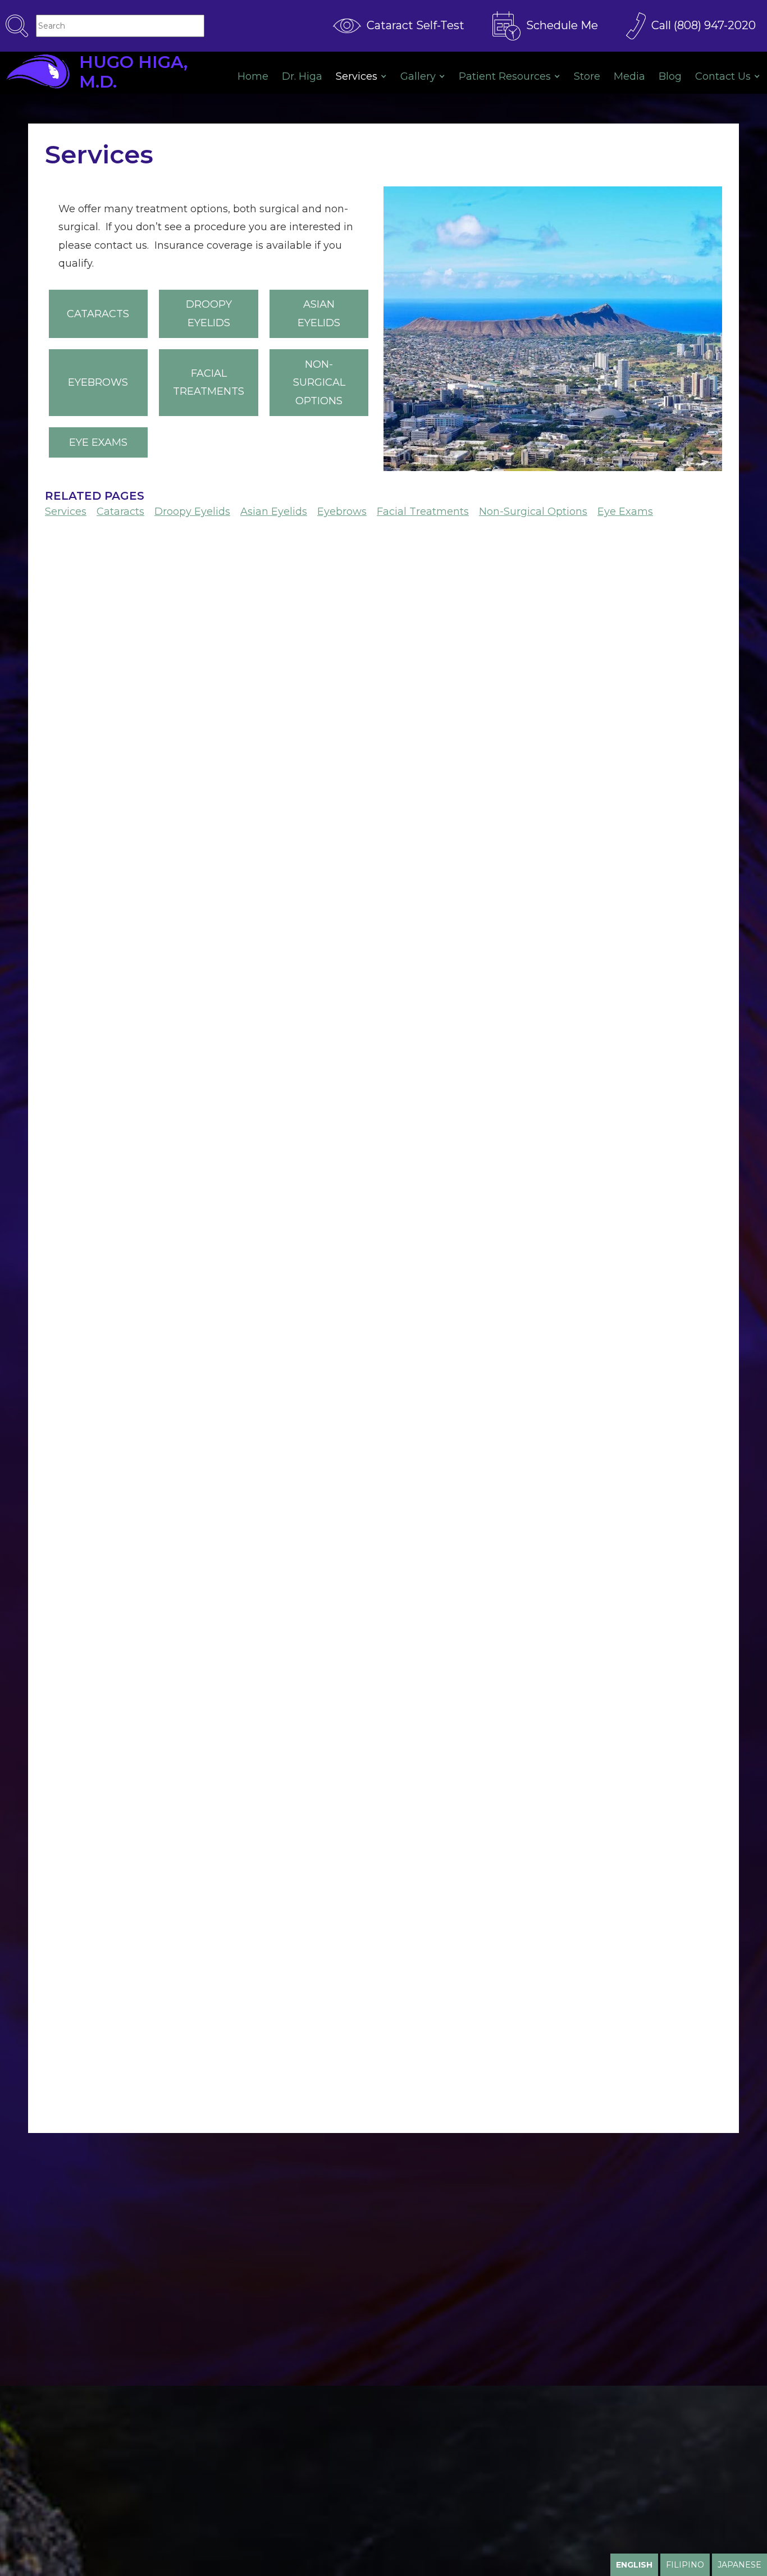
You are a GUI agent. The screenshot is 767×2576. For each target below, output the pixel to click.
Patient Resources (505, 76)
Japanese (739, 2565)
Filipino (685, 2565)
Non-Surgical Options (319, 383)
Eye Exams (98, 442)
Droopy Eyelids (209, 313)
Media (629, 76)
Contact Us (723, 76)
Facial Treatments (209, 382)
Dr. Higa (302, 76)
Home (253, 76)
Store (587, 76)
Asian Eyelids (319, 313)
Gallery (418, 76)
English (634, 2565)
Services (357, 76)
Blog (670, 76)
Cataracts (98, 314)
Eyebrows (98, 382)
